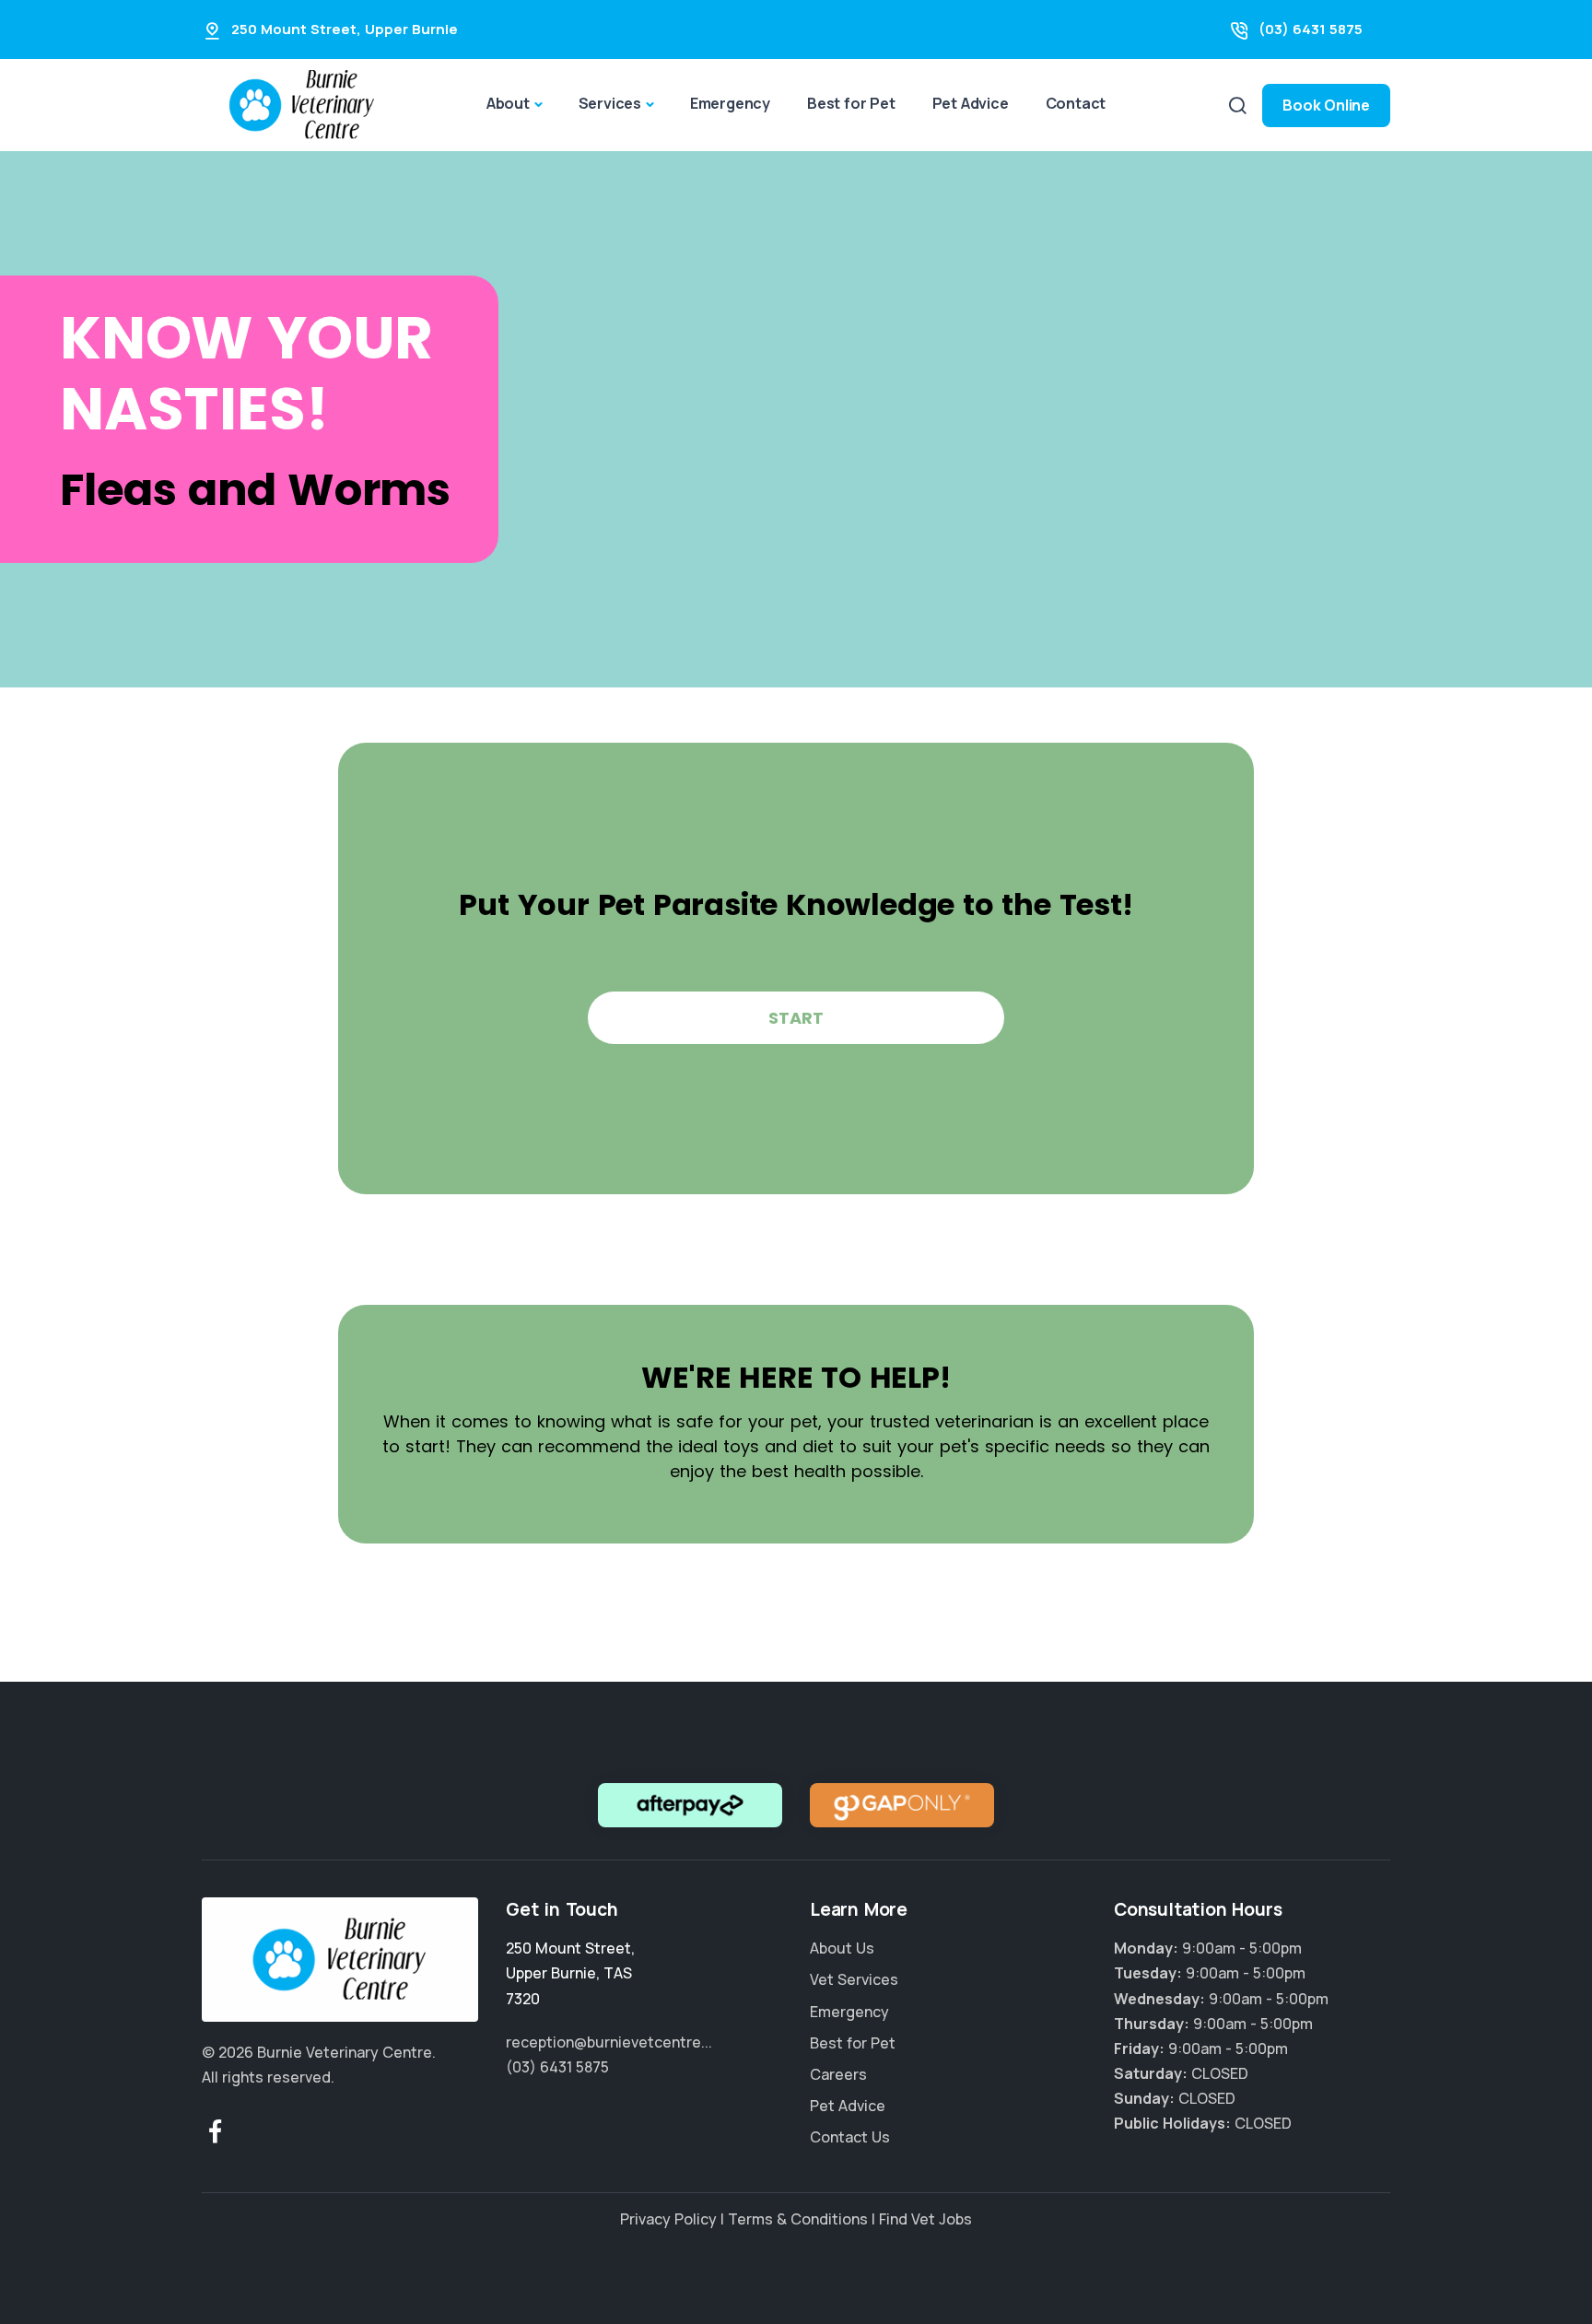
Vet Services (854, 1979)
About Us (842, 1948)
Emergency (730, 103)
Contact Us (850, 2137)
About (508, 103)
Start (796, 1018)
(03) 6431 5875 (1311, 29)
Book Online (1326, 105)
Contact (1076, 103)
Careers (838, 2074)
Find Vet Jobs (925, 2219)
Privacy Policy (668, 2219)
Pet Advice (971, 103)
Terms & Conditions (798, 2219)
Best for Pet (851, 103)
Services (610, 103)
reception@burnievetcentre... (609, 2042)
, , (570, 1973)
